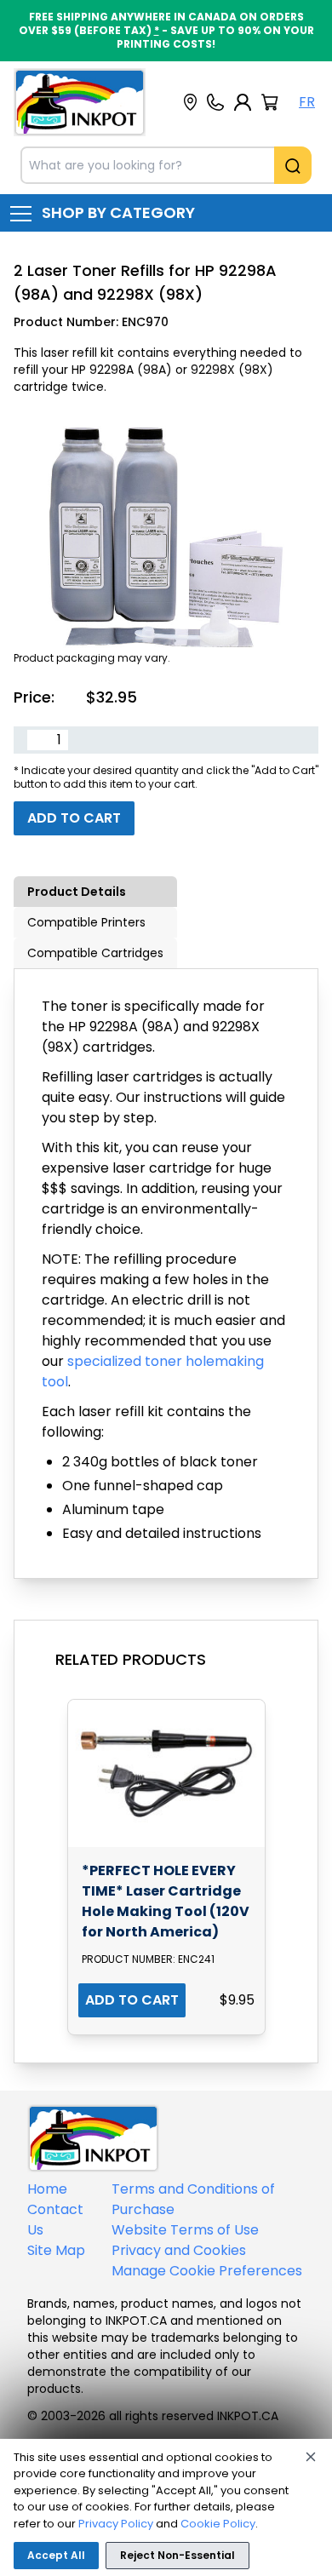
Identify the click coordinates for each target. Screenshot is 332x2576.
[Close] (311, 2457)
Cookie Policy (218, 2524)
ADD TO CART (132, 2000)
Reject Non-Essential (177, 2555)
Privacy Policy (116, 2524)
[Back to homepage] (80, 102)
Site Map (56, 2250)
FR (307, 102)
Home (47, 2189)
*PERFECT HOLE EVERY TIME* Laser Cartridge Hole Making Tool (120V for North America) (166, 1901)
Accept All (56, 2555)
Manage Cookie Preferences (207, 2271)
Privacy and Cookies (179, 2250)
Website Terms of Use (185, 2230)
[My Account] (243, 102)
